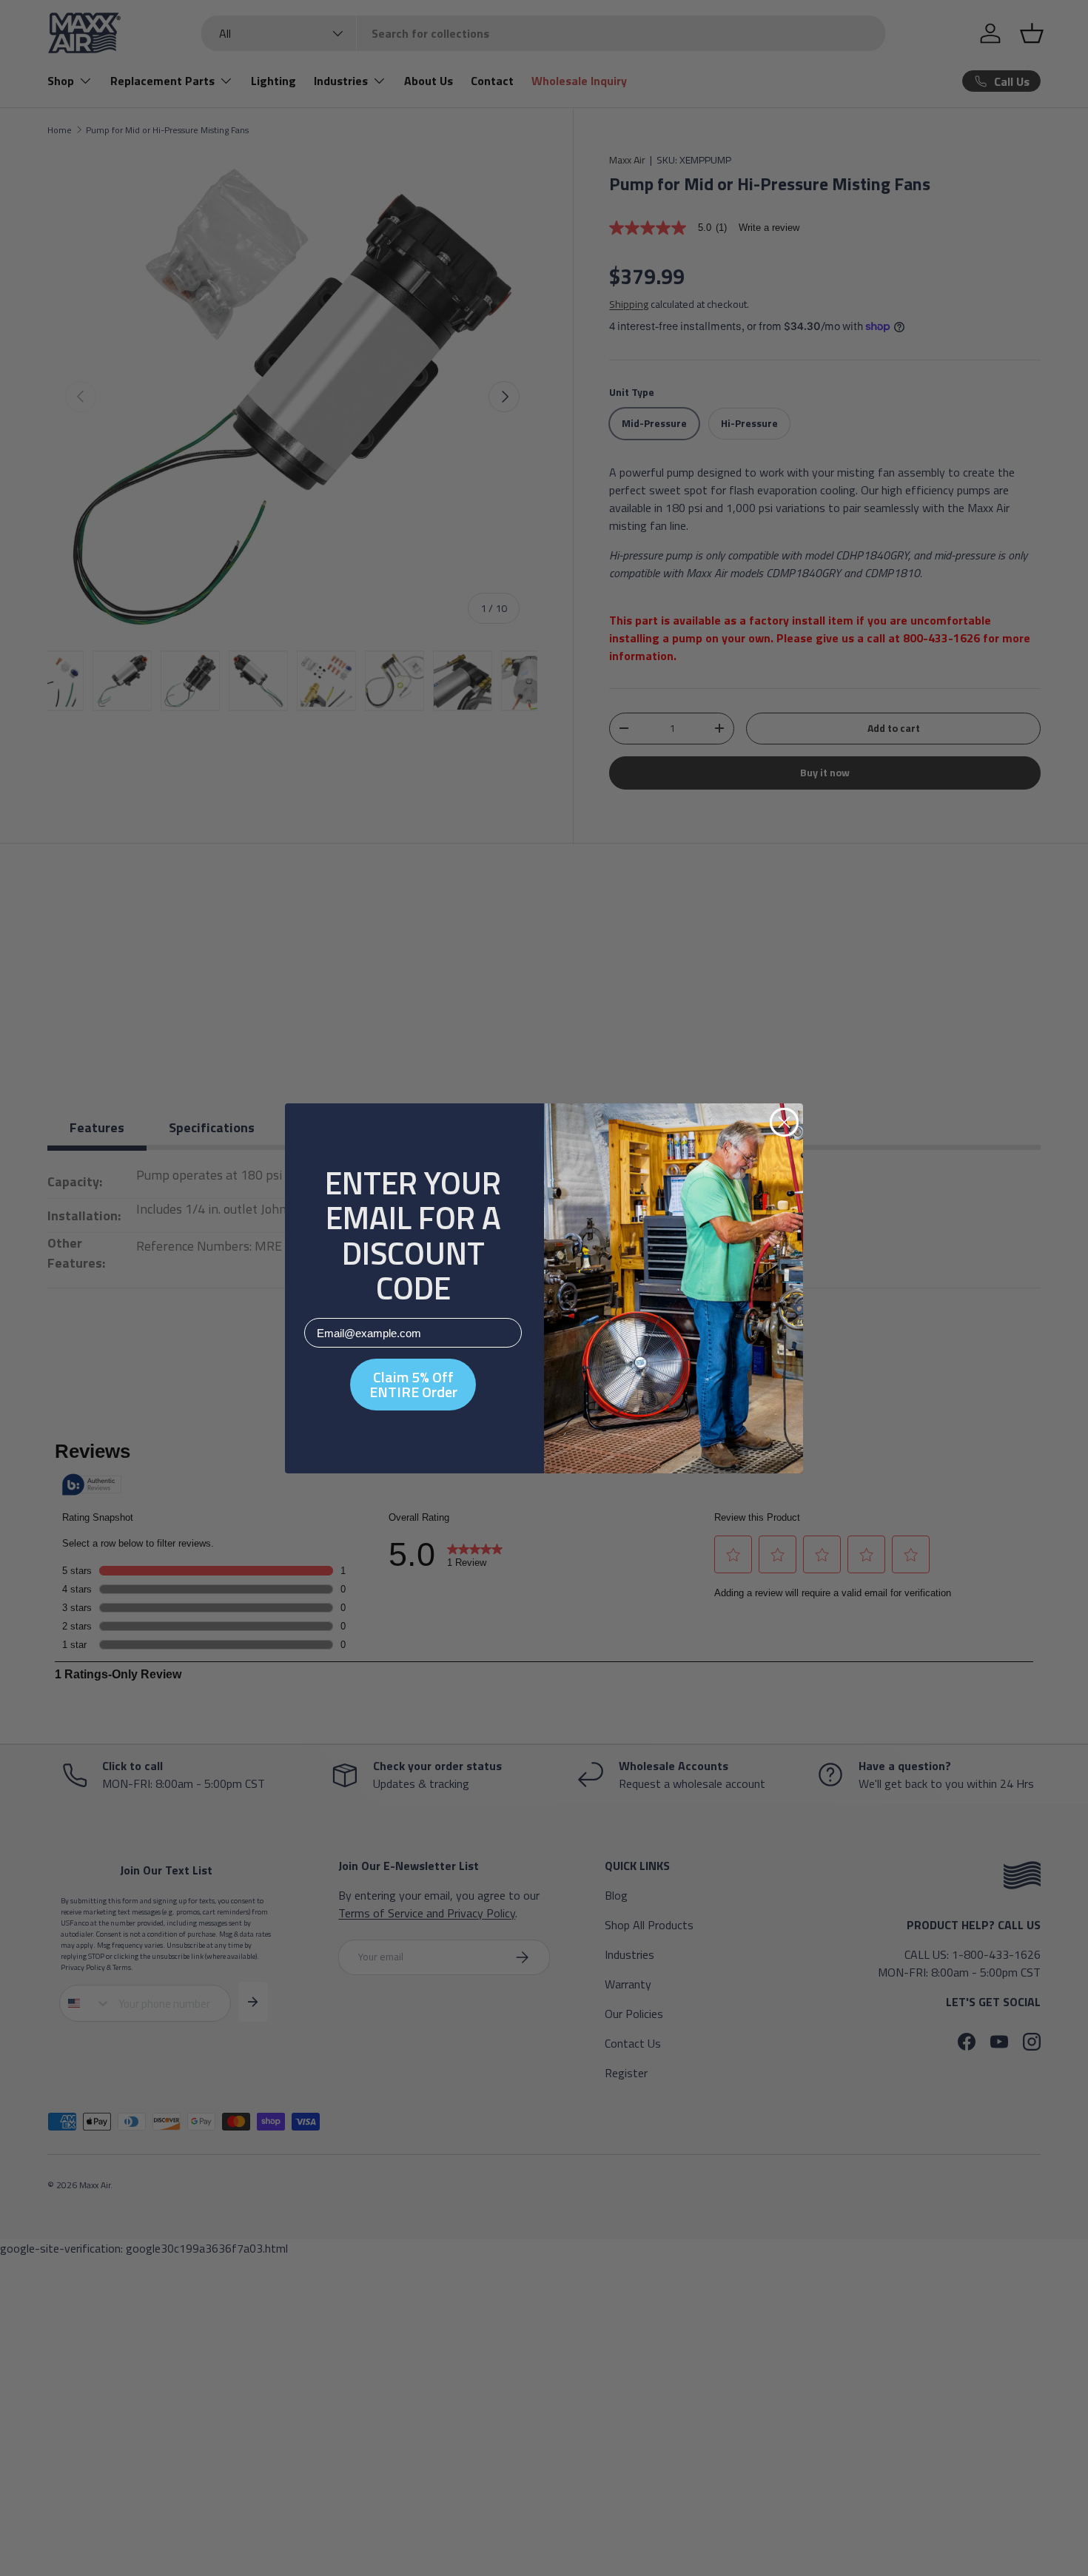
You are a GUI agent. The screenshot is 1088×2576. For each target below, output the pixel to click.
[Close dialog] (784, 1122)
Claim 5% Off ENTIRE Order (413, 1384)
